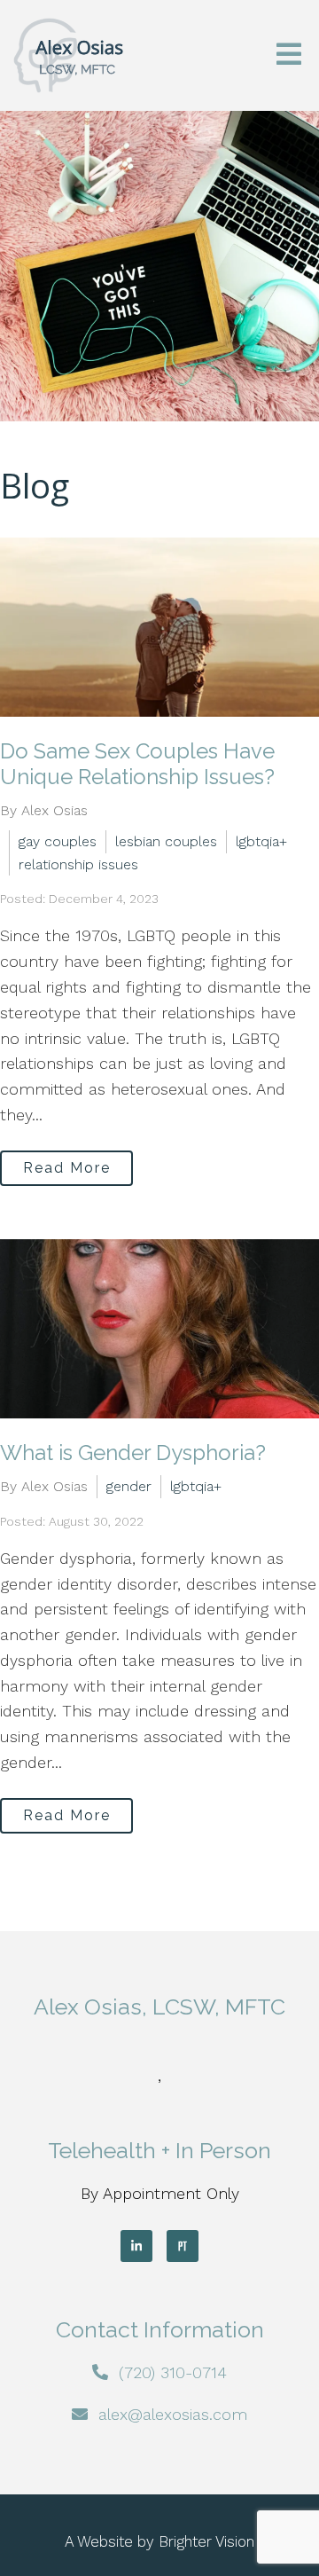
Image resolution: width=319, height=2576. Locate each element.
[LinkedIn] (136, 2246)
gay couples (58, 841)
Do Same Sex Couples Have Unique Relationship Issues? (137, 764)
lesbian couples (166, 841)
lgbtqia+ (261, 841)
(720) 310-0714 (173, 2372)
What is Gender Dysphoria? (133, 1453)
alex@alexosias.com (173, 2414)
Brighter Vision (206, 2541)
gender (129, 1486)
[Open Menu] (289, 55)
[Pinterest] (183, 2246)
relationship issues (78, 864)
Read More (67, 1168)
